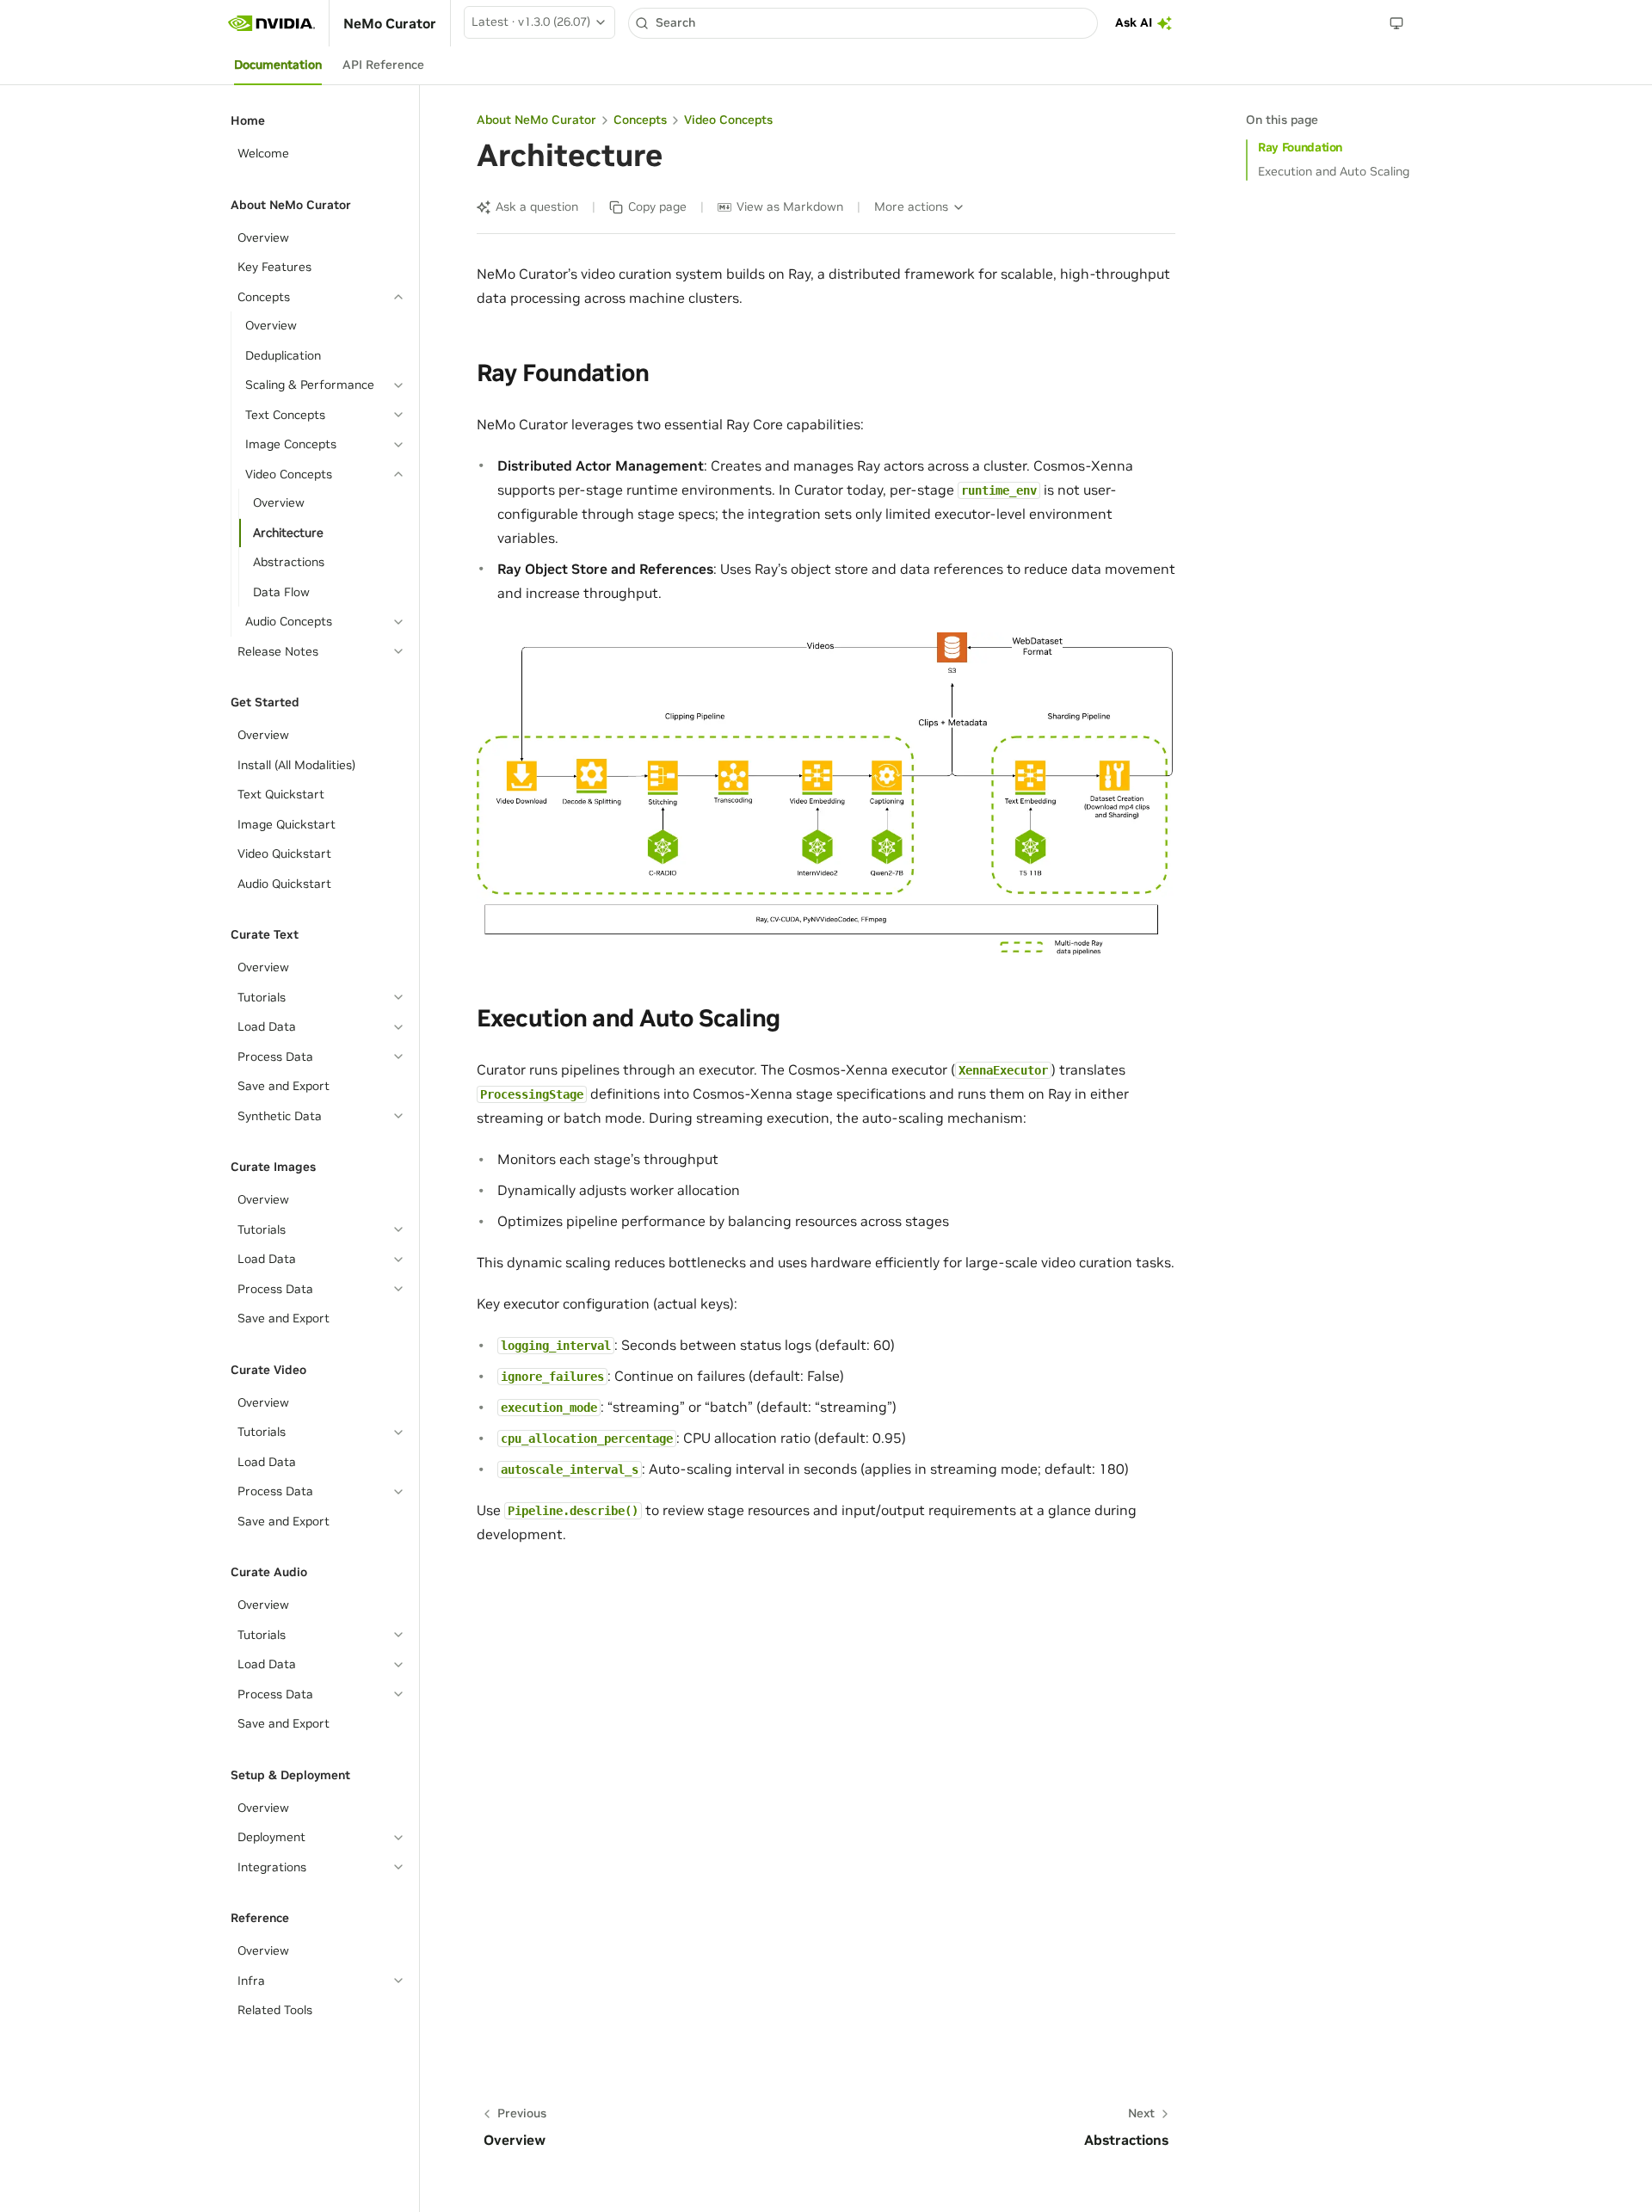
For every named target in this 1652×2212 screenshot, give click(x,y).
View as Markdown (790, 206)
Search (675, 22)
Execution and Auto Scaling (1334, 171)
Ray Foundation (1300, 147)
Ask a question (537, 206)
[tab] (278, 65)
